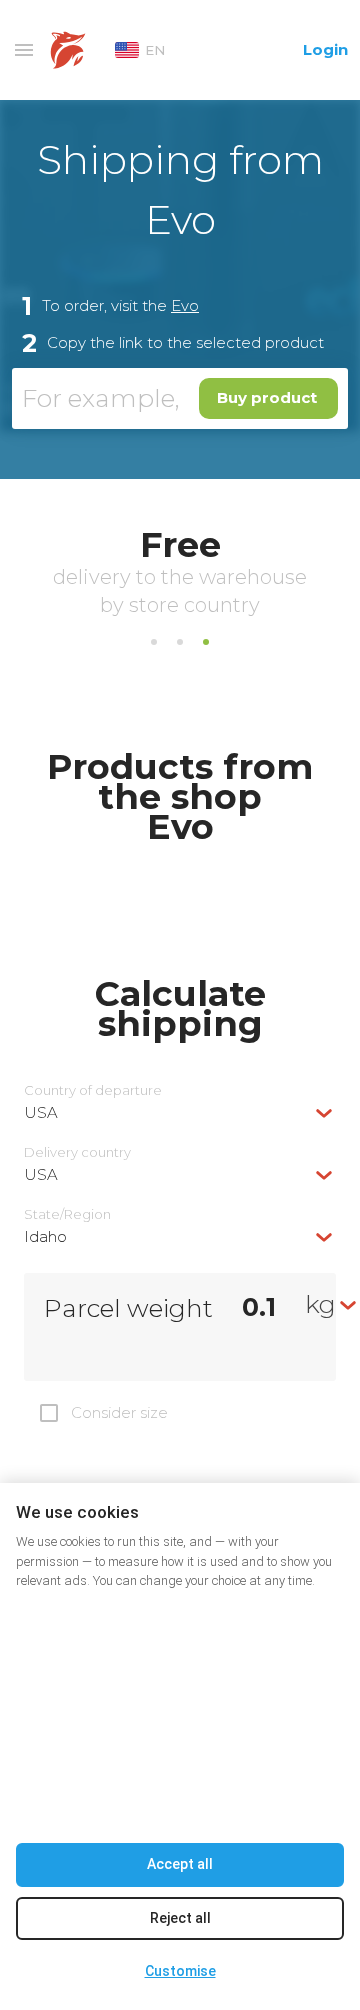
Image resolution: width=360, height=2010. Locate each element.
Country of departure (93, 1090)
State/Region (67, 1214)
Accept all (180, 1864)
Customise (180, 1971)
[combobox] (180, 1112)
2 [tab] (180, 642)
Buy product (267, 397)
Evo (185, 305)
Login (325, 49)
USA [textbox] (41, 1112)
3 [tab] (206, 642)
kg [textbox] (320, 1304)
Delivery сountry (77, 1152)
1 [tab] (154, 642)
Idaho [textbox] (45, 1236)
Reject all (180, 1918)
